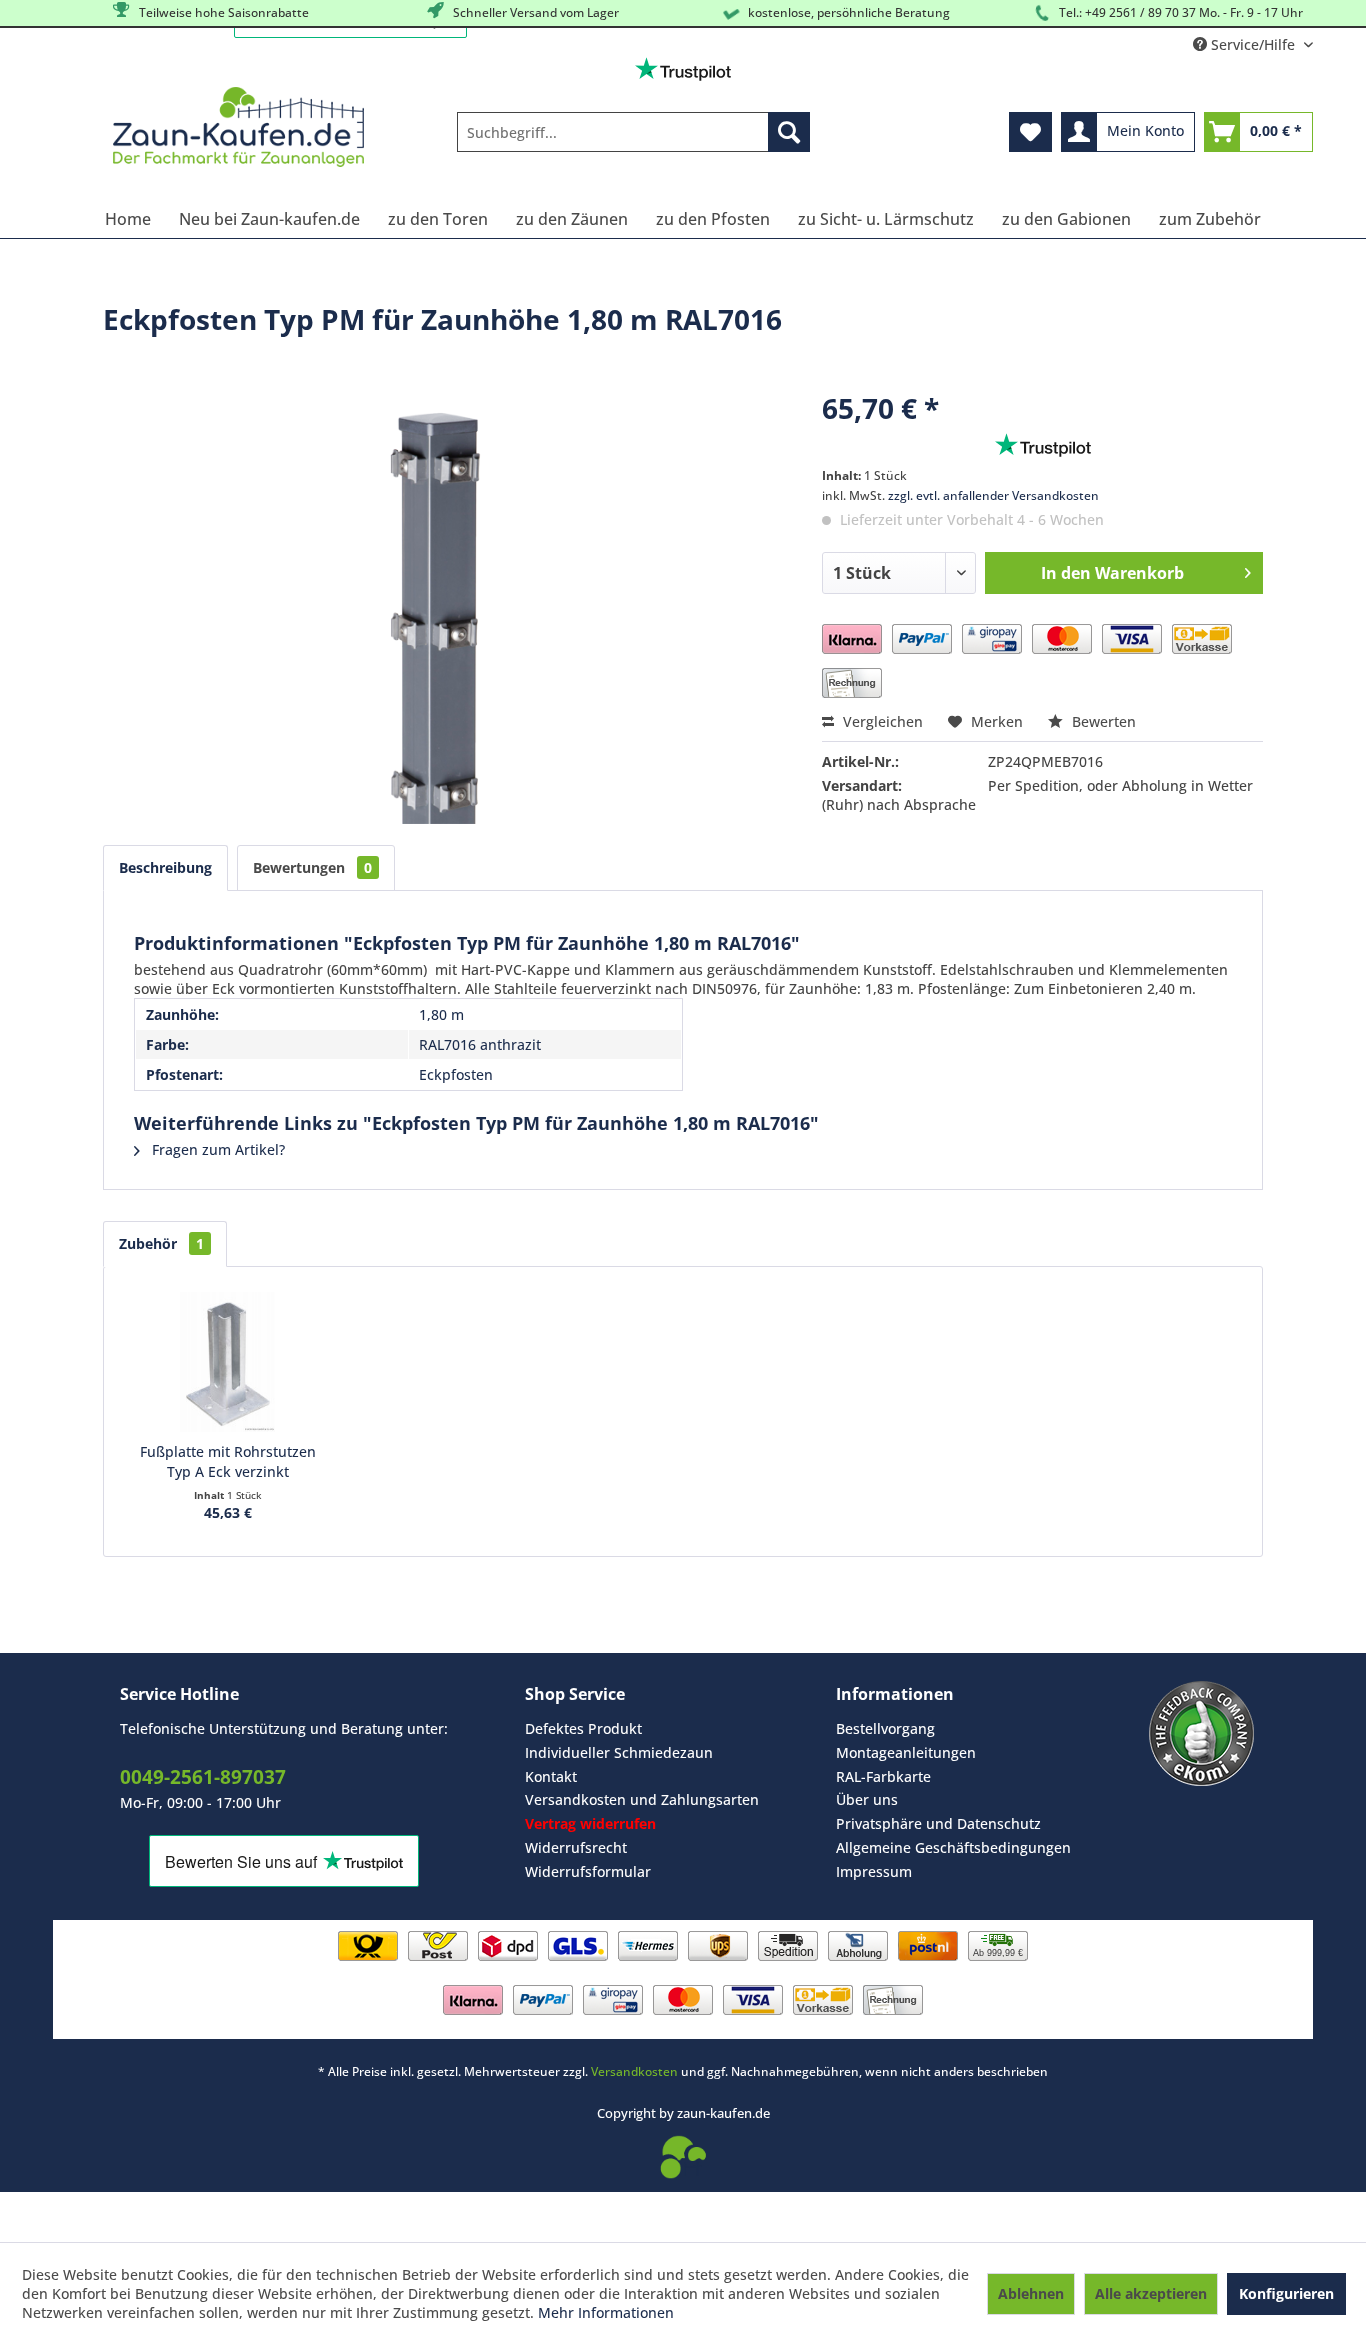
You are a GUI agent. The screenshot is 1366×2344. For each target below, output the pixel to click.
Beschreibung (165, 867)
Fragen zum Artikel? (216, 1149)
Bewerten (1102, 721)
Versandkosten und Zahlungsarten (642, 1799)
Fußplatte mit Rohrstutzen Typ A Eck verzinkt (228, 1461)
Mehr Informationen (606, 2312)
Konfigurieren (1286, 2293)
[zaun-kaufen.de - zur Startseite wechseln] (238, 127)
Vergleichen (881, 721)
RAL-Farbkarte (883, 1776)
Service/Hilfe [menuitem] (1253, 44)
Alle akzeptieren (1151, 2293)
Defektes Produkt (583, 1728)
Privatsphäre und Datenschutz (938, 1823)
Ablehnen (1031, 2293)
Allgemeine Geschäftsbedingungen (953, 1847)
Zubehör (161, 1243)
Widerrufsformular (588, 1871)
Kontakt (551, 1776)
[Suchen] (789, 132)
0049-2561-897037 (203, 1777)
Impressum (874, 1871)
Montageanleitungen (906, 1752)
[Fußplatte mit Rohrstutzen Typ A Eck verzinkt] (228, 1362)
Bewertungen (312, 867)
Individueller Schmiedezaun (619, 1752)
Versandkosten (634, 2071)
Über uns (867, 1799)
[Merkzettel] (1030, 132)
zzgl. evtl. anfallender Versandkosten (993, 495)
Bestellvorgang (885, 1728)
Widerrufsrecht (576, 1847)
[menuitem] (633, 132)
